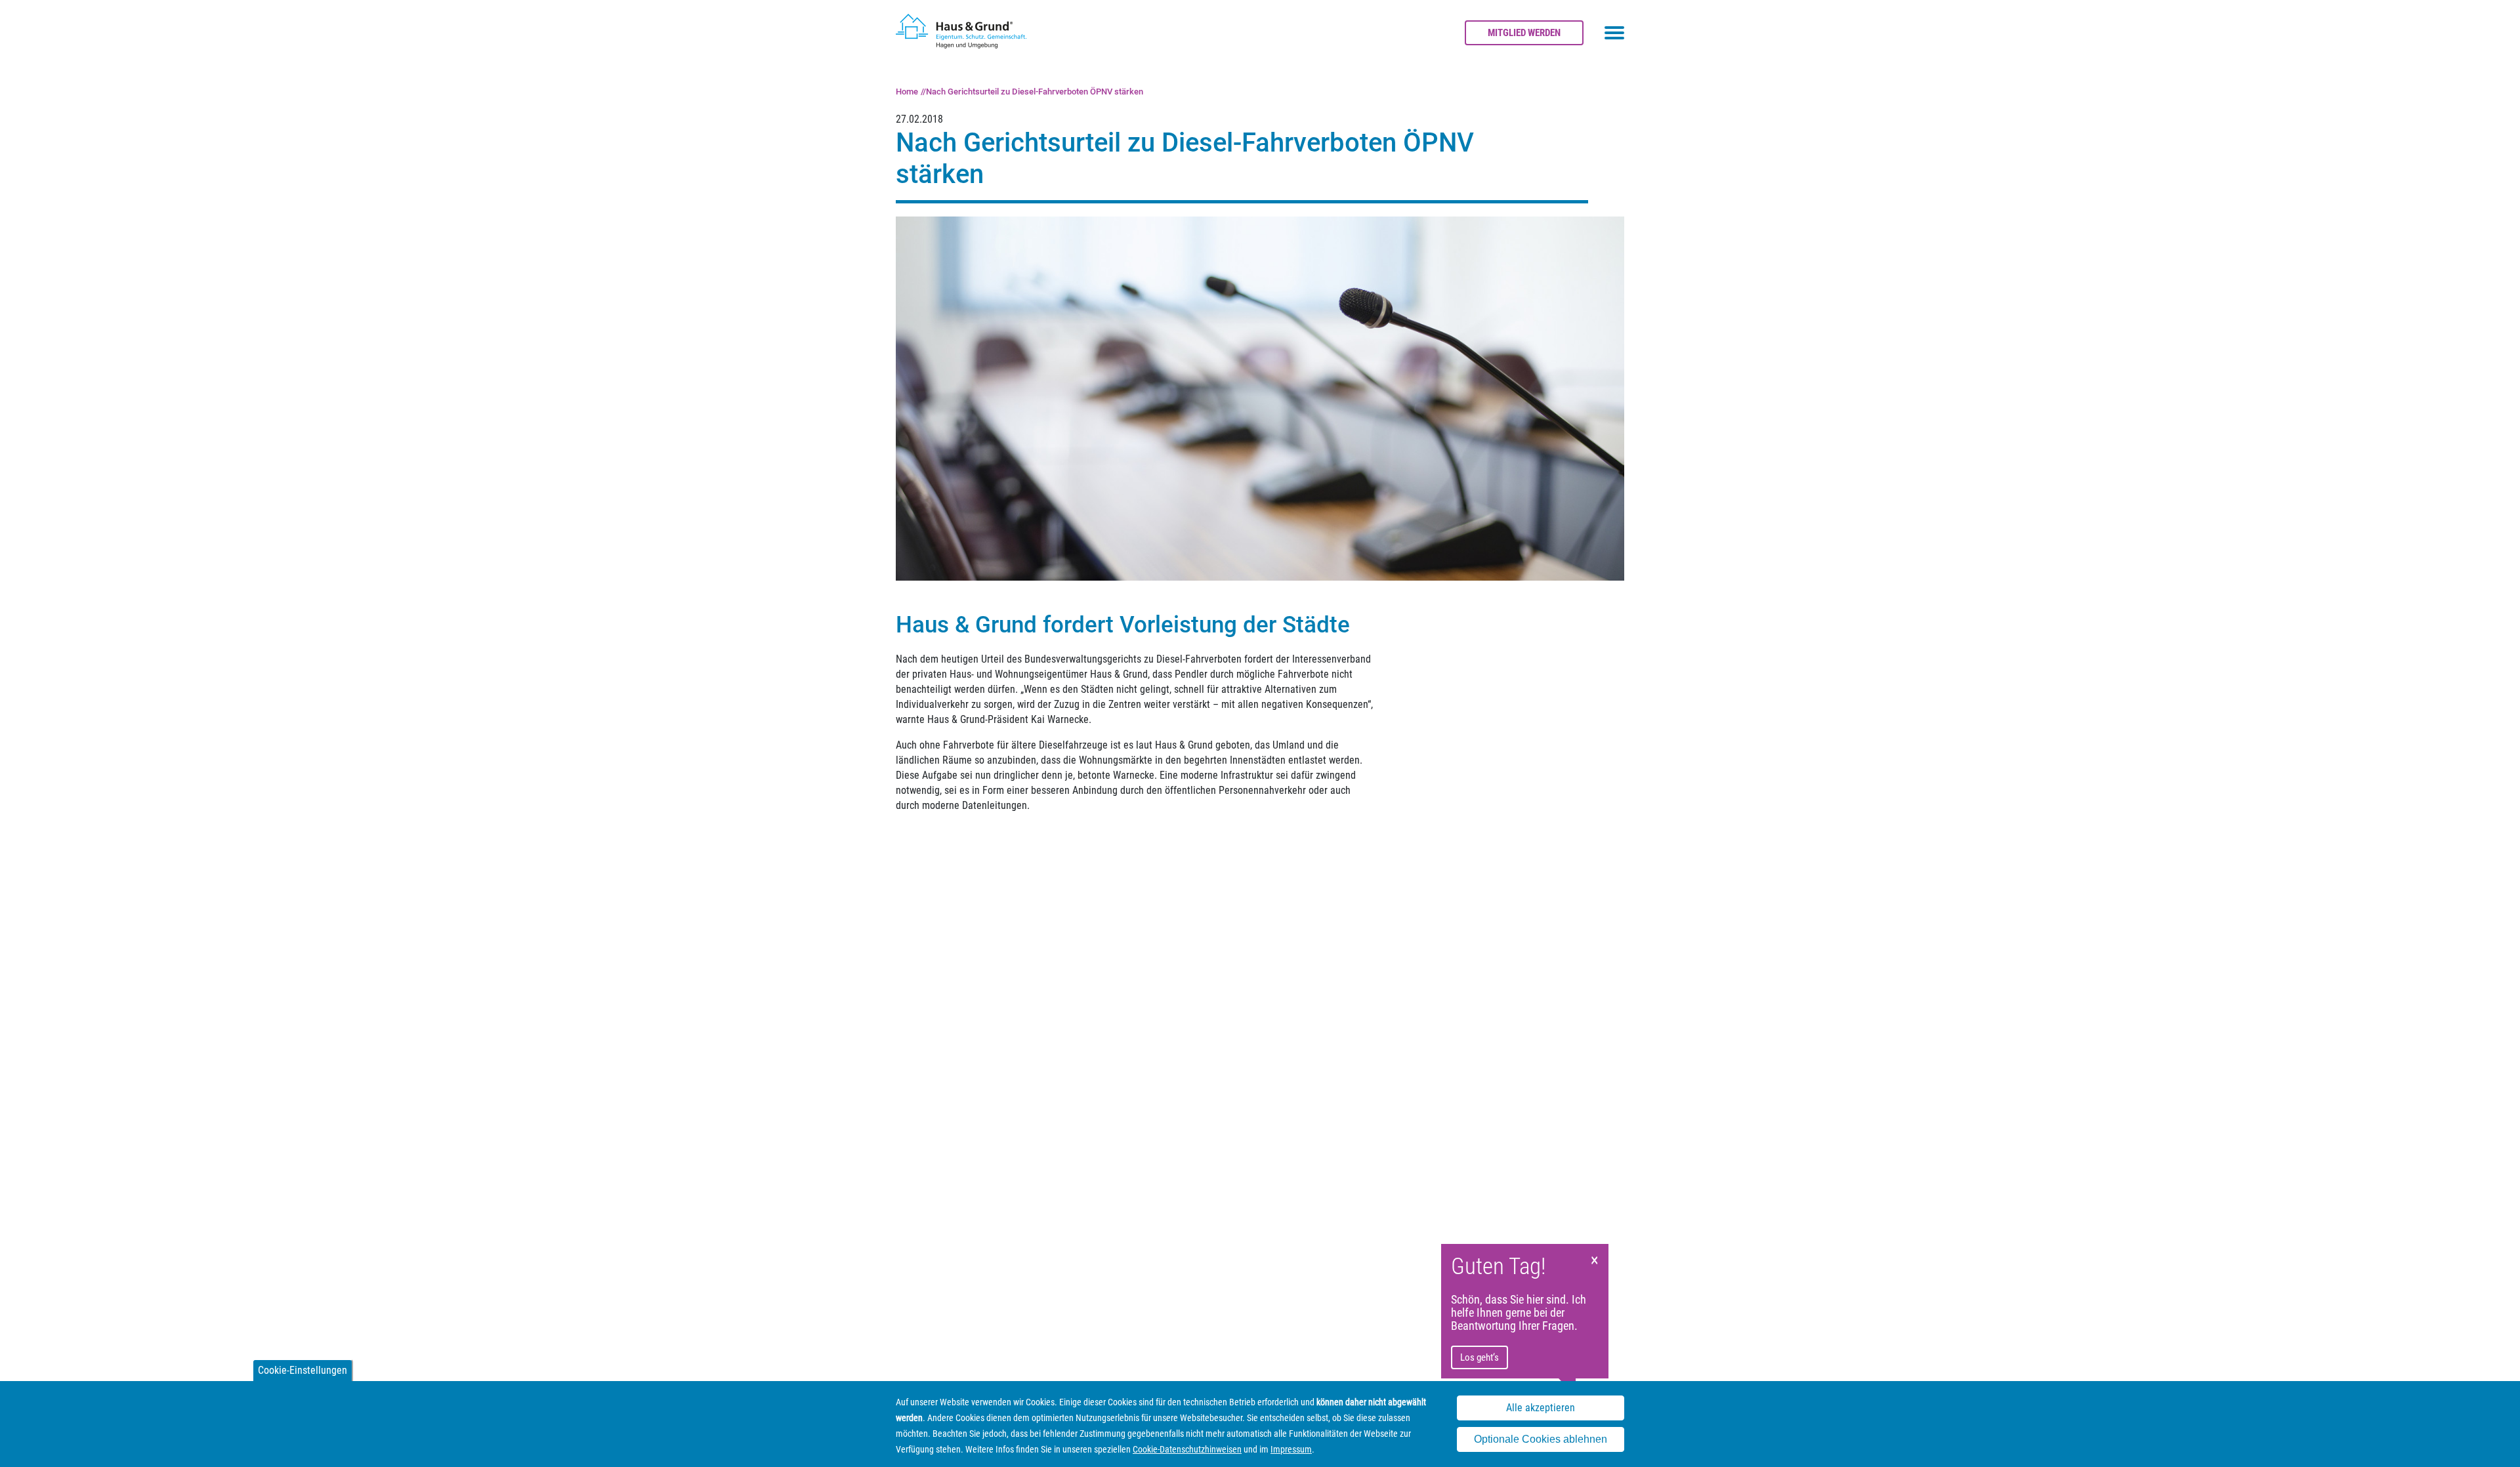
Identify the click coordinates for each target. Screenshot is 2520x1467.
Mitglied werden (1524, 33)
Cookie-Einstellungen (303, 1370)
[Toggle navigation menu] (1614, 33)
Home (907, 92)
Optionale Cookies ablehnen (1541, 1440)
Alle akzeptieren (1541, 1408)
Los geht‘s (1480, 1357)
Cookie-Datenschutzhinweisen (1187, 1449)
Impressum (1291, 1449)
